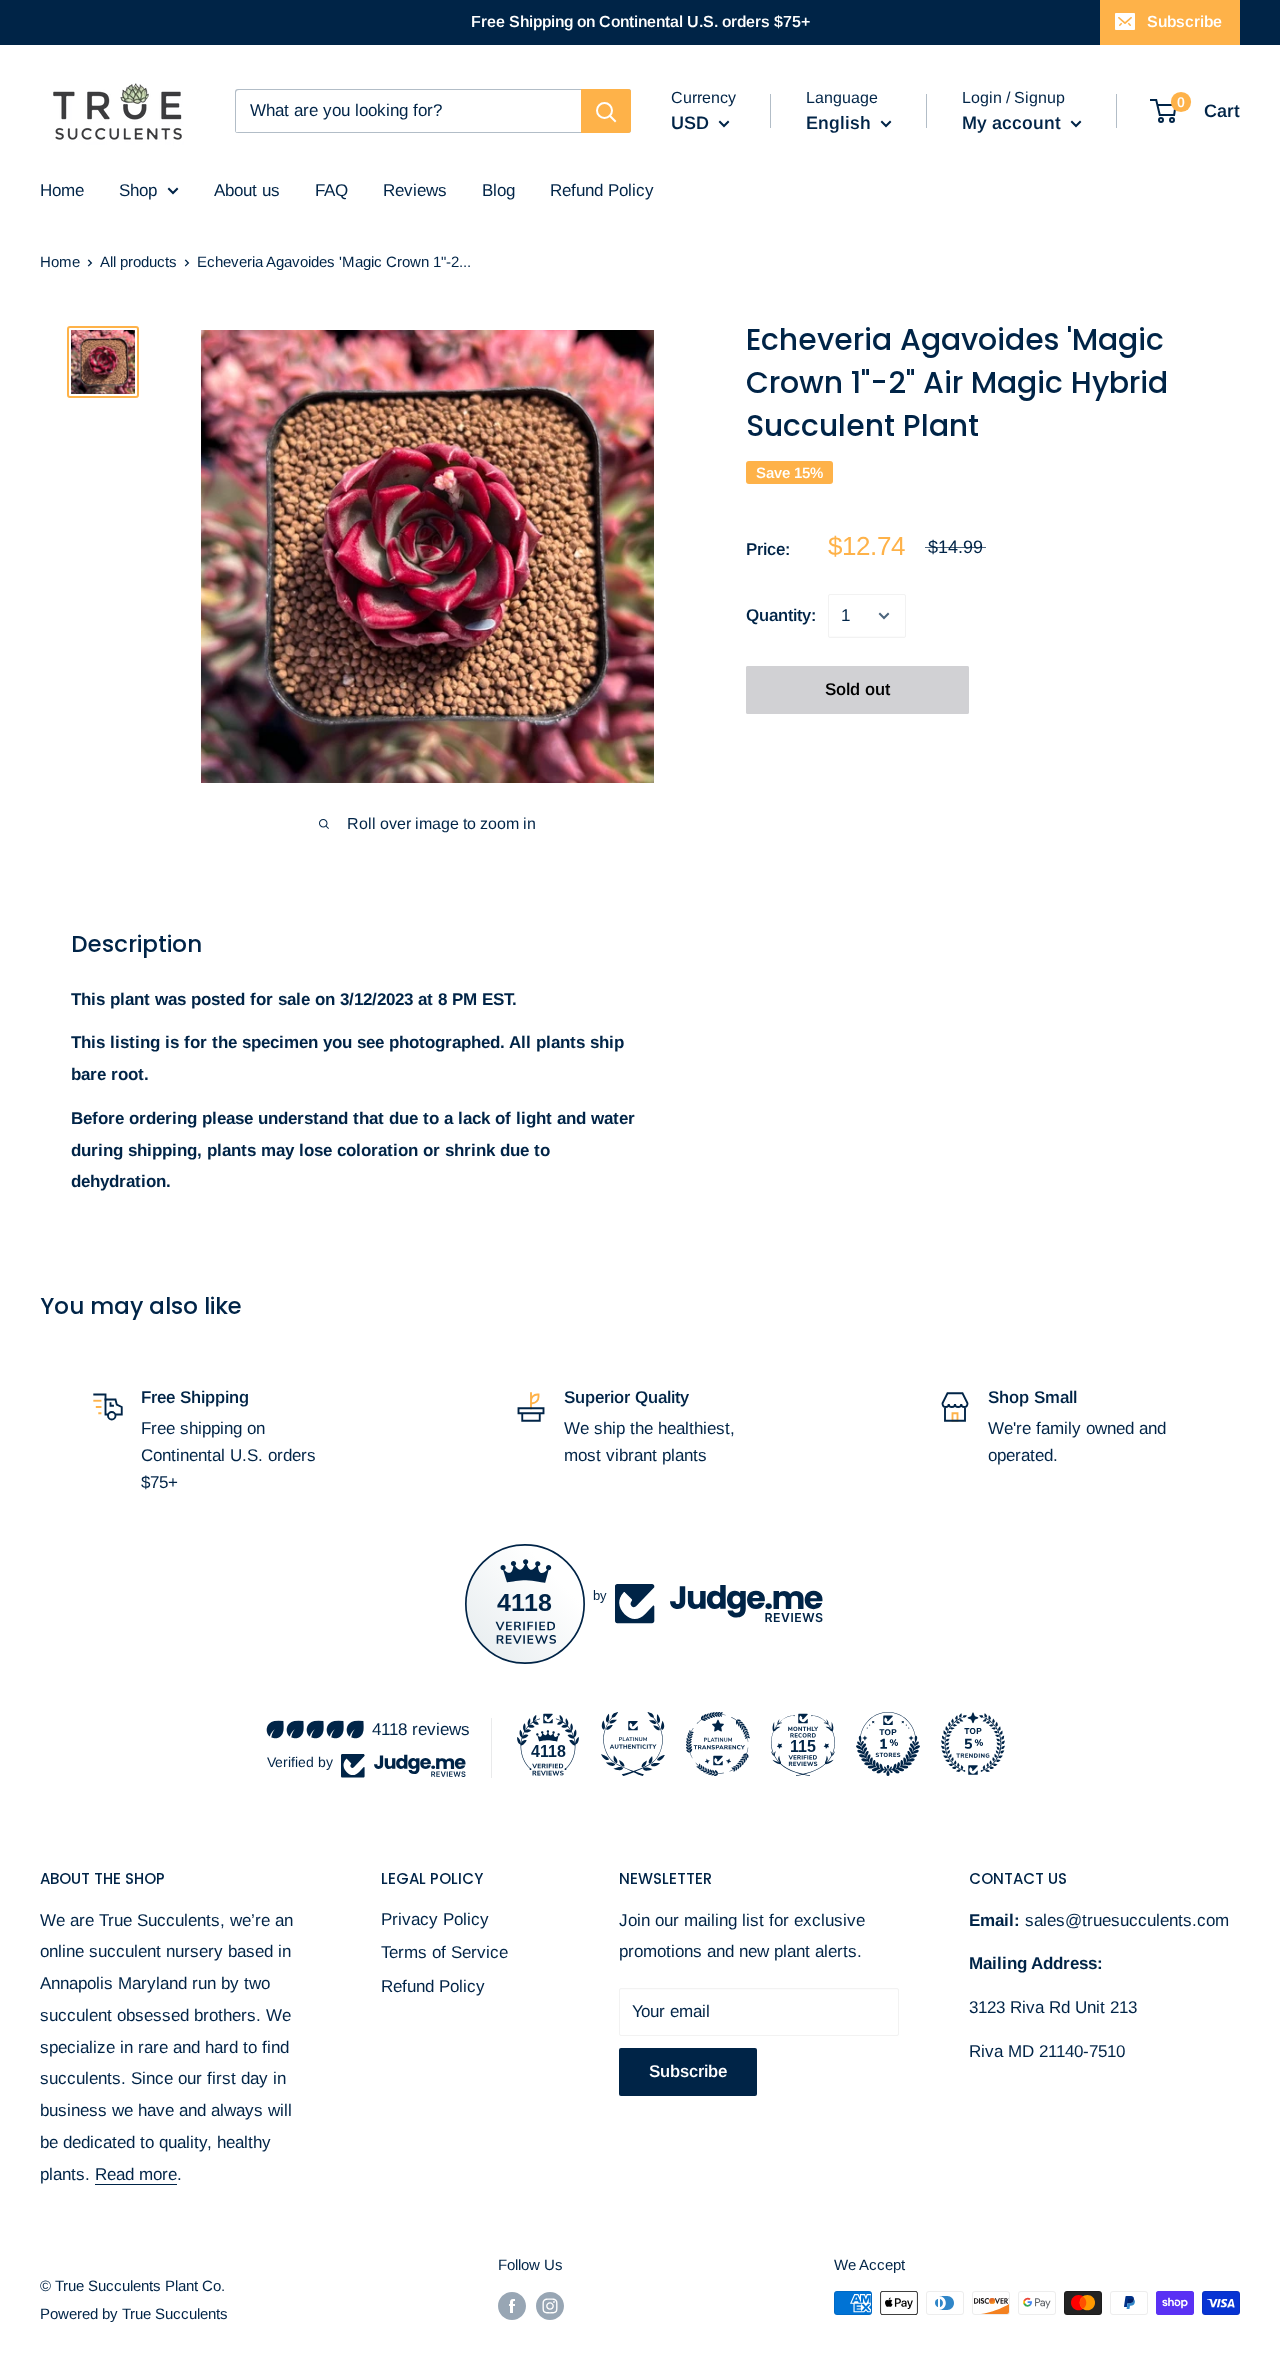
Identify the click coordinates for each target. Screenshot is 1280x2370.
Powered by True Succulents (134, 2313)
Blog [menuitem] (498, 190)
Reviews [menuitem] (415, 190)
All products (138, 261)
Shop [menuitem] (138, 190)
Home (60, 261)
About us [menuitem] (247, 190)
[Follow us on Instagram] (550, 2305)
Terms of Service (444, 1952)
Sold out (857, 689)
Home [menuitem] (62, 190)
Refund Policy (433, 1986)
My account (1014, 123)
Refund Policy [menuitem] (602, 190)
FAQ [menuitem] (331, 190)
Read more (136, 2174)
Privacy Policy (435, 1919)
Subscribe (1184, 21)
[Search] (606, 111)
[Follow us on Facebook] (512, 2305)
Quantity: (781, 615)
